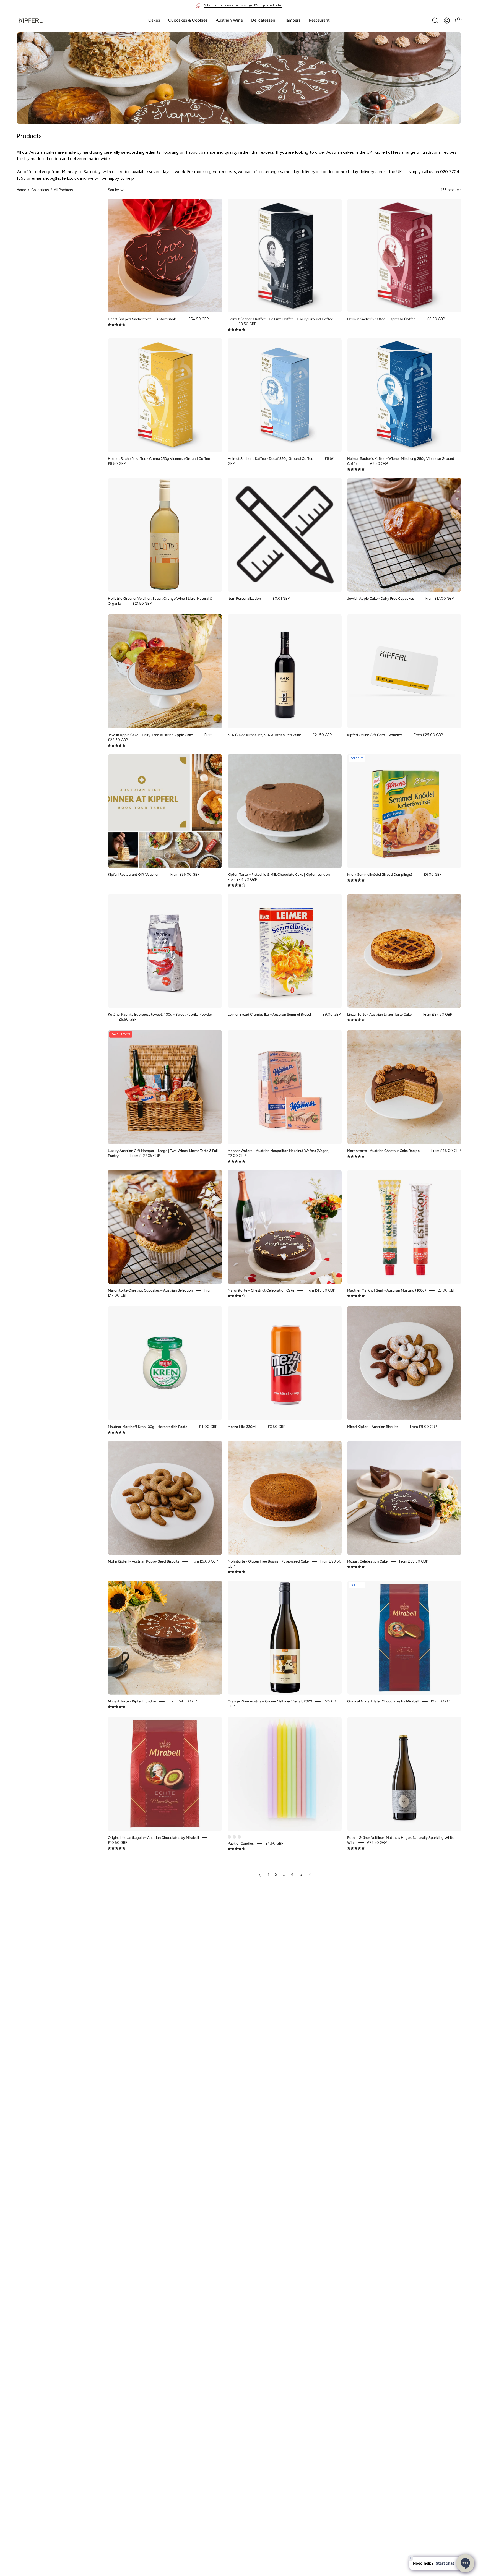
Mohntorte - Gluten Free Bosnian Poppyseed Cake (268, 1561)
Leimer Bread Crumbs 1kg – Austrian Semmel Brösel (269, 1014)
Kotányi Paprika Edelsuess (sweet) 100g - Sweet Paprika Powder (160, 1014)
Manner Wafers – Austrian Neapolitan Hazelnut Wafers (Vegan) (279, 1150)
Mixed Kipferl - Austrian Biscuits (373, 1426)
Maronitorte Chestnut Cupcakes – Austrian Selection (150, 1290)
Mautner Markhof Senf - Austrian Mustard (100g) (387, 1290)
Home (21, 190)
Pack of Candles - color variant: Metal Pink (239, 1837)
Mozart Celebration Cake (367, 1561)
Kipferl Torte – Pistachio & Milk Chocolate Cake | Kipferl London (279, 874)
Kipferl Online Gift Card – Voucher (375, 735)
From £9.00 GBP (423, 1426)
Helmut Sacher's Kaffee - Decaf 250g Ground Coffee (270, 459)
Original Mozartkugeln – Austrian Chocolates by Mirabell (153, 1837)
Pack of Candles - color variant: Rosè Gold (234, 1837)
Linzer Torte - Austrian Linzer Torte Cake (379, 1014)
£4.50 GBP (274, 1843)
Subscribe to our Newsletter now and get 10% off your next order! (243, 5)
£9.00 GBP (332, 1014)
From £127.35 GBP (145, 1155)
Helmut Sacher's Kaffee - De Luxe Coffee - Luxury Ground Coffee (280, 319)
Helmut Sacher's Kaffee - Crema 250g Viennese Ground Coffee (159, 459)
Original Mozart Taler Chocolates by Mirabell (383, 1701)
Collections (40, 190)
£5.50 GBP (128, 1019)
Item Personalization (244, 599)
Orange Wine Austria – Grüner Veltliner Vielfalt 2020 (270, 1701)
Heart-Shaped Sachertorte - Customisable (142, 319)
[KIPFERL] (30, 20)
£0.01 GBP (281, 599)
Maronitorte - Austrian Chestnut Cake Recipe (383, 1150)
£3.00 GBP (446, 1290)
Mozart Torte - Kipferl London (132, 1701)
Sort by (113, 190)
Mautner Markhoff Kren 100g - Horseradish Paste (148, 1426)
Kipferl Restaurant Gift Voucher (133, 874)
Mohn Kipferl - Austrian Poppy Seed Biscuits (144, 1561)
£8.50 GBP (247, 324)
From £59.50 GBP (414, 1561)
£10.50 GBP (118, 1842)
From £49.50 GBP (320, 1290)
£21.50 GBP (142, 603)
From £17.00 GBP (440, 599)
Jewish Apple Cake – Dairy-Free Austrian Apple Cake (150, 735)
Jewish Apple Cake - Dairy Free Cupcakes (380, 599)
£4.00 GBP (208, 1426)
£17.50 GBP (440, 1701)
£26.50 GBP (377, 1842)
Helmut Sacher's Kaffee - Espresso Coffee (381, 319)
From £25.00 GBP (428, 735)
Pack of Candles (241, 1843)
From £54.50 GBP (182, 1701)
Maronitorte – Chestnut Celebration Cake (261, 1290)
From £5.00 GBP (204, 1561)
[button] (154, 20)
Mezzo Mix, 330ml (242, 1426)
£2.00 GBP (237, 1155)
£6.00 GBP (433, 874)
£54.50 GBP (198, 319)
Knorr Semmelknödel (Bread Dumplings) (380, 874)
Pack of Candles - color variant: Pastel (229, 1837)
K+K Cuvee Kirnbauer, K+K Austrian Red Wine (264, 735)
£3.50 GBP (276, 1426)
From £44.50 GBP (242, 879)
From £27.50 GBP (438, 1014)
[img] (117, 325)
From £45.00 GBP (446, 1150)
